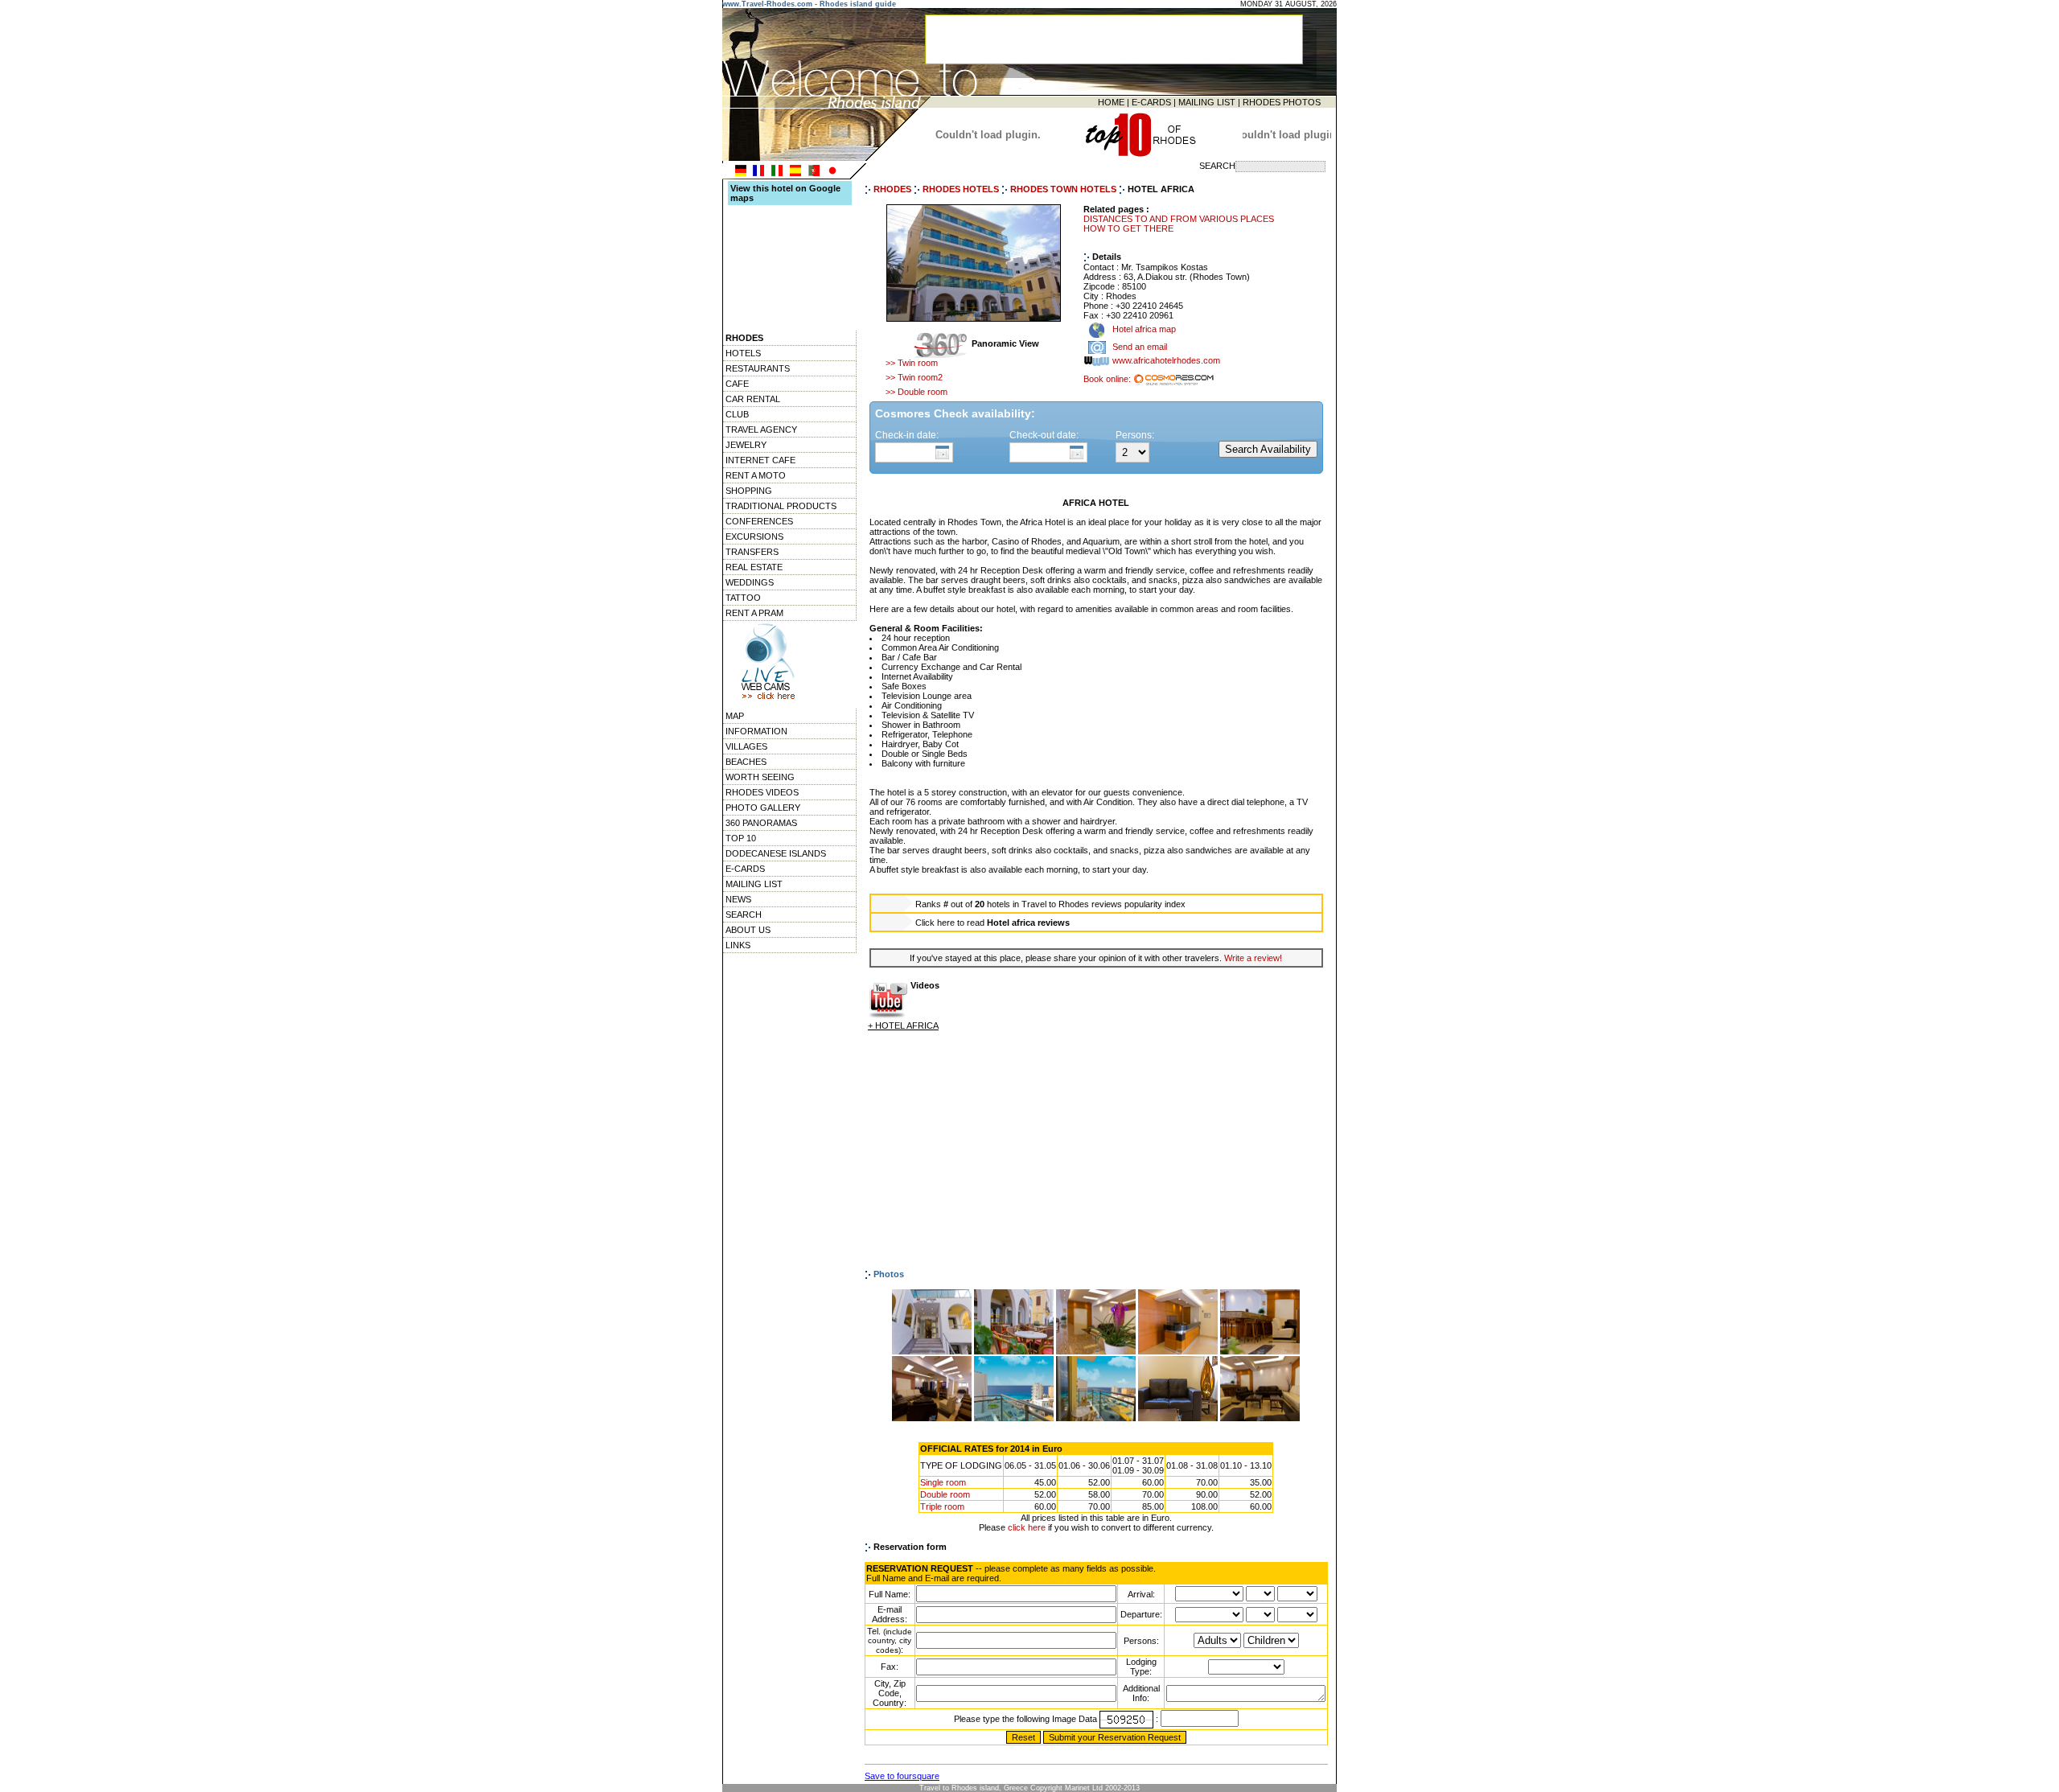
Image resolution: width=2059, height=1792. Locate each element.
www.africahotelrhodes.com (1166, 361)
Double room (945, 1494)
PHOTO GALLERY (763, 808)
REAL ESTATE (754, 567)
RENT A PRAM (754, 613)
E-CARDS (1151, 102)
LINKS (738, 945)
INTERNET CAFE (760, 460)
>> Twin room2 (914, 377)
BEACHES (746, 762)
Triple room (942, 1506)
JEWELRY (746, 445)
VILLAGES (746, 746)
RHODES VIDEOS (762, 792)
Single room (943, 1482)
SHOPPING (749, 491)
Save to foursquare (902, 1776)
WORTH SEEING (760, 777)
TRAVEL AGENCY (761, 430)
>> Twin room (912, 363)
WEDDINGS (750, 582)
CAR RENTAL (753, 399)
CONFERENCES (759, 521)
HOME (1111, 102)
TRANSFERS (752, 552)
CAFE (737, 384)
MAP (735, 716)
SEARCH (744, 914)
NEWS (738, 899)
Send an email (1140, 347)
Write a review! (1253, 958)
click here (1027, 1527)
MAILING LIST (1207, 102)
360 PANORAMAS (761, 823)
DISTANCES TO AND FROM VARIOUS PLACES (1179, 219)
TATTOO (743, 598)
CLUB (737, 414)
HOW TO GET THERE (1128, 228)
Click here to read (993, 923)
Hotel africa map (1143, 330)
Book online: (1108, 379)
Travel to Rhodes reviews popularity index (1103, 904)
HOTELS (743, 353)
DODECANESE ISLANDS (776, 853)
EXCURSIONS (754, 536)
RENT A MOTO (756, 475)
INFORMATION (756, 731)
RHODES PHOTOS (1282, 102)
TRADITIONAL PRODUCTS (781, 506)
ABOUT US (748, 930)
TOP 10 (741, 838)
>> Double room (916, 392)
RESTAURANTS (758, 368)
